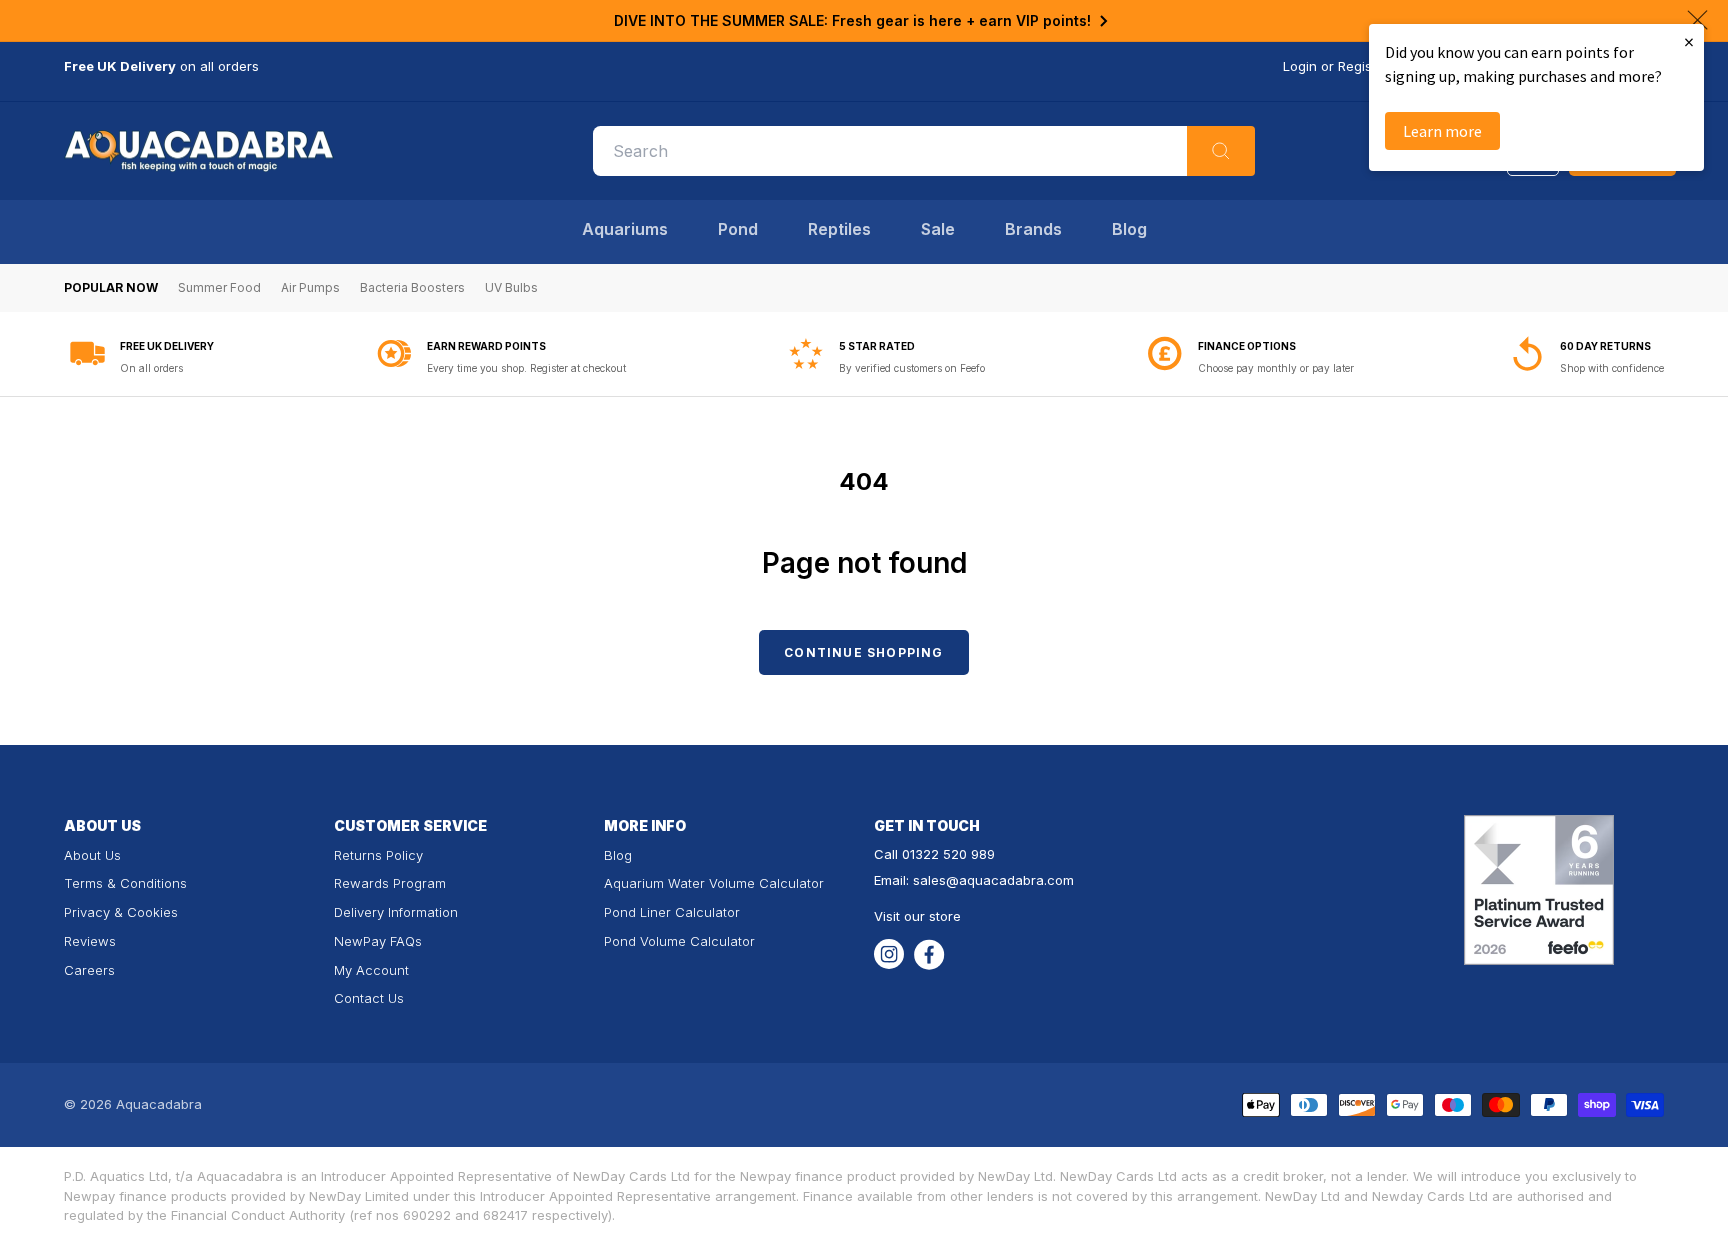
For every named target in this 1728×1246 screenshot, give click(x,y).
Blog (1129, 229)
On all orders (151, 368)
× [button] (1689, 41)
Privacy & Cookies (121, 912)
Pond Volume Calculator (679, 941)
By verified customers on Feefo (912, 368)
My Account (371, 970)
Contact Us (369, 998)
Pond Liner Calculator (672, 912)
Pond (738, 229)
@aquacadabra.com (1010, 880)
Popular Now (111, 287)
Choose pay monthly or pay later (1276, 368)
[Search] (1221, 151)
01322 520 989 (948, 854)
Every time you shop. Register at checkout (526, 368)
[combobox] (924, 151)
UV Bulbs (511, 287)
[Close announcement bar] (1697, 20)
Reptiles (839, 229)
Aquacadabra (159, 1104)
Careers (89, 970)
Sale (938, 229)
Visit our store (917, 916)
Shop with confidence (1612, 368)
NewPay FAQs (378, 941)
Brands (1033, 229)
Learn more (1442, 131)
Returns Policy (378, 855)
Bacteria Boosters (412, 287)
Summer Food (219, 287)
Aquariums (625, 229)
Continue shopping (863, 652)
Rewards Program (390, 883)
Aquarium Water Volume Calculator (714, 883)
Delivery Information (396, 912)
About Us (92, 855)
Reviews (90, 941)
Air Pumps (310, 287)
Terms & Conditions (125, 883)
